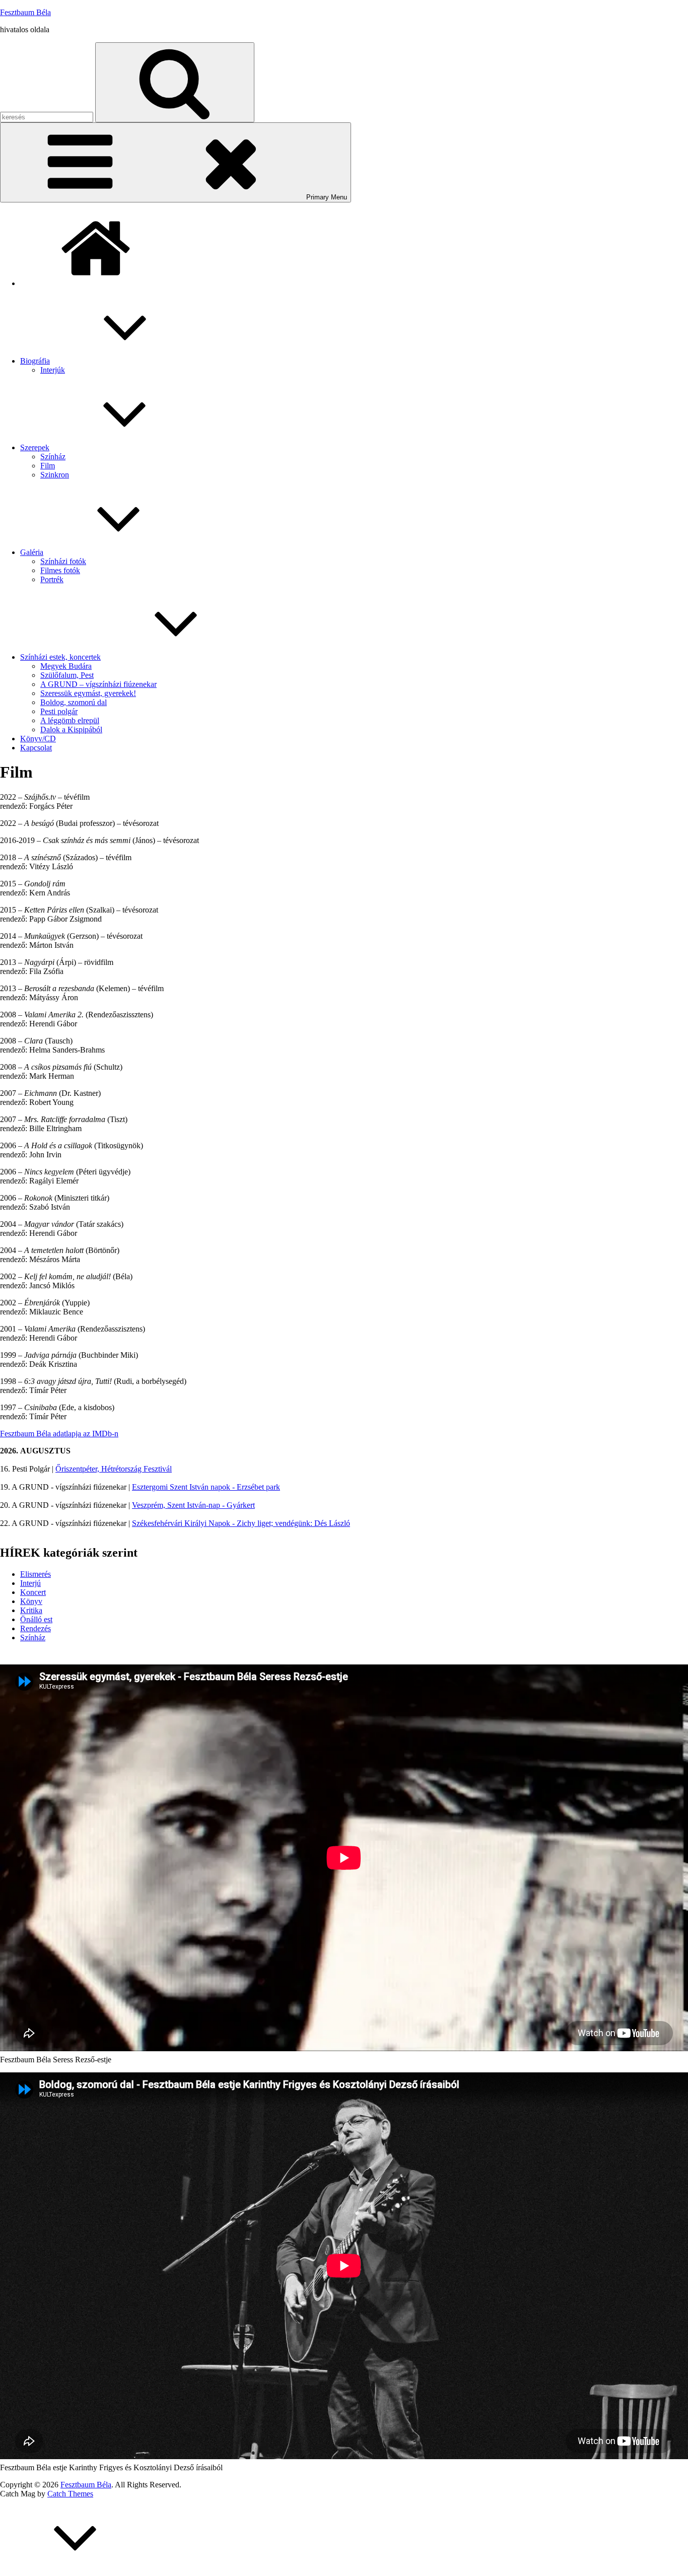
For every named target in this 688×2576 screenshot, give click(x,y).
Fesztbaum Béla (25, 12)
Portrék (52, 579)
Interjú (30, 1583)
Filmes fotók (60, 570)
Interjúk (53, 370)
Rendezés (36, 1628)
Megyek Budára (66, 666)
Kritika (31, 1610)
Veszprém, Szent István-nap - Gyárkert (193, 1505)
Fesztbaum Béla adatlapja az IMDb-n (59, 1434)
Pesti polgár (59, 711)
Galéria (32, 552)
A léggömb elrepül (70, 720)
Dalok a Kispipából (71, 729)
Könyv (31, 1601)
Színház (53, 457)
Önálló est (36, 1619)
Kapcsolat (36, 748)
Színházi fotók (63, 561)
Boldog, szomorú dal (74, 702)
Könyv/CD (38, 739)
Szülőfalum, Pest (67, 675)
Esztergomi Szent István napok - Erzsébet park (206, 1487)
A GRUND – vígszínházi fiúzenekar (98, 684)
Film (48, 466)
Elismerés (36, 1574)
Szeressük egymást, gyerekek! (88, 693)
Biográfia (35, 361)
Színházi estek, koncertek (60, 657)
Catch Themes (70, 2494)
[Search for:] (48, 117)
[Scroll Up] (76, 2571)
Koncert (33, 1592)
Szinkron (55, 475)
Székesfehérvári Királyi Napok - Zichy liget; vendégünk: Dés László (241, 1523)
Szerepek (35, 447)
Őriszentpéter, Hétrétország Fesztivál (114, 1469)
